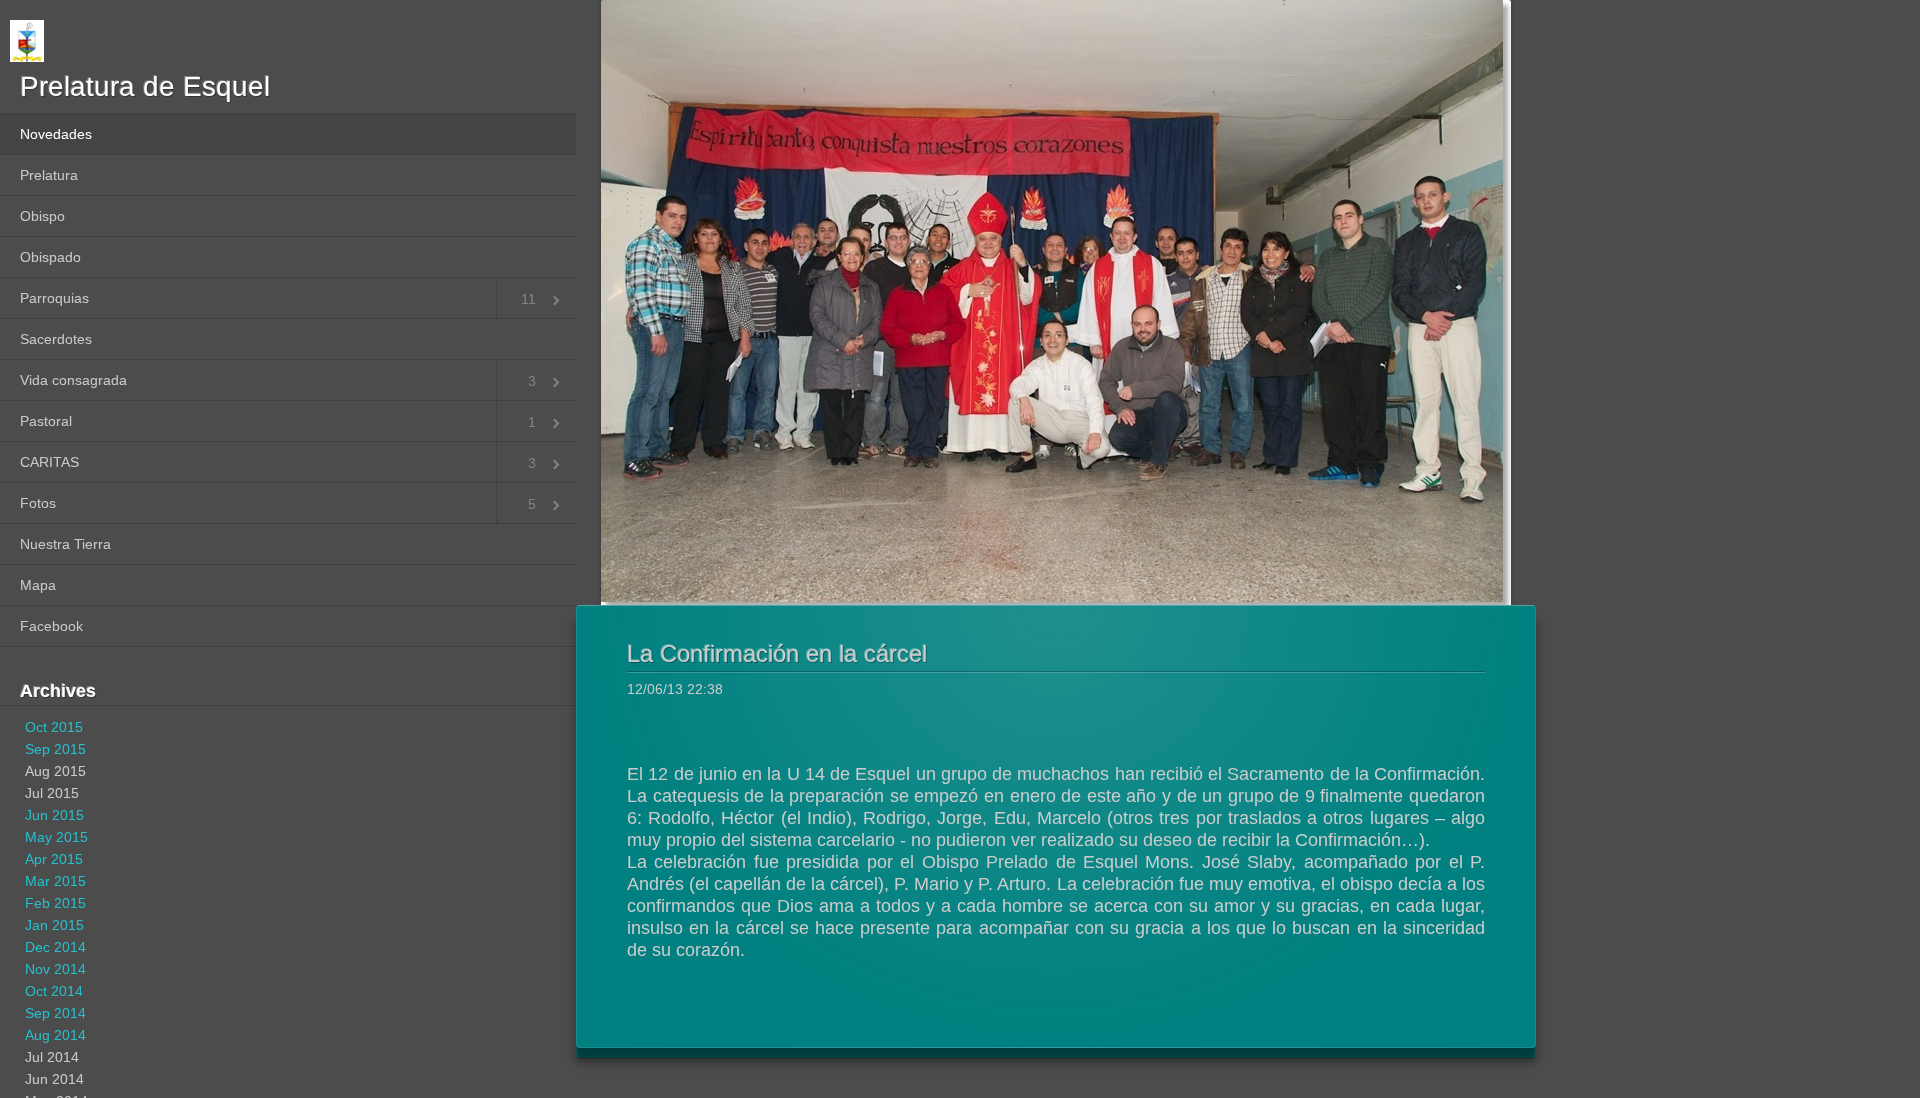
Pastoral (46, 421)
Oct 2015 (54, 727)
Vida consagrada (73, 380)
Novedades (56, 134)
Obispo (42, 216)
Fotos (38, 503)
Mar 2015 (55, 881)
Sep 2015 (55, 749)
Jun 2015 (54, 815)
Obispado (50, 257)
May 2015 (56, 837)
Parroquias (54, 298)
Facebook (51, 626)
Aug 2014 (55, 1035)
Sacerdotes (56, 339)
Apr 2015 (54, 859)
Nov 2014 (55, 969)
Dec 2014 (55, 947)
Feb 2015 (55, 903)
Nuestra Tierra (65, 544)
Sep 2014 (55, 1013)
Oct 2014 (54, 991)
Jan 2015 (54, 925)
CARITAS (49, 462)
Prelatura (49, 175)
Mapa (38, 585)
